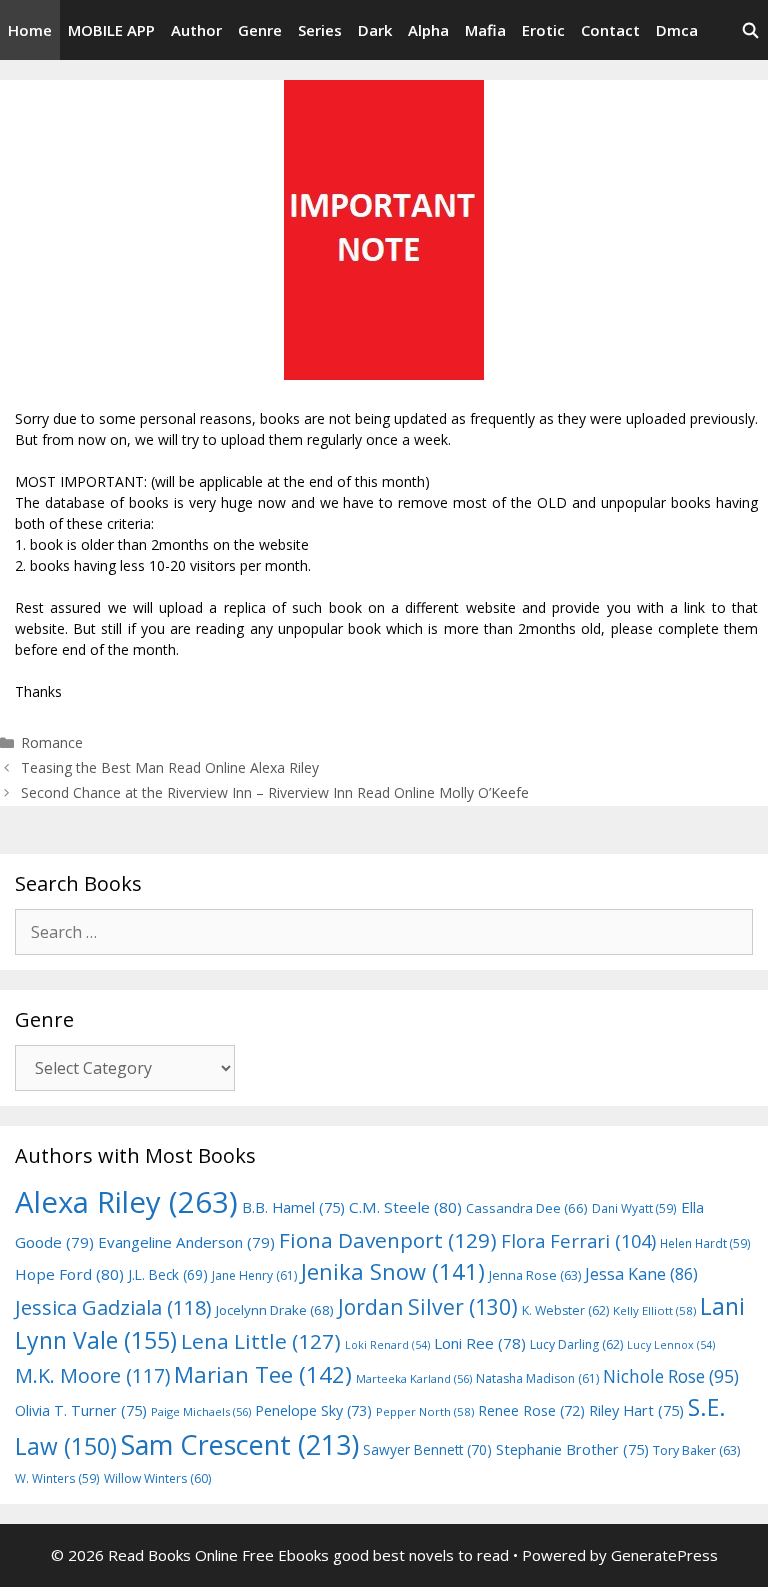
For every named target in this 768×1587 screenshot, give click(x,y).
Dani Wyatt (634, 1208)
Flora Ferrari (578, 1240)
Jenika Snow (393, 1271)
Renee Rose (531, 1410)
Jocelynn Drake (275, 1310)
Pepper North (425, 1411)
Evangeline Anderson (186, 1242)
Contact (610, 30)
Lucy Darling (576, 1344)
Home (30, 30)
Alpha (428, 30)
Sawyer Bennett (427, 1449)
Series (320, 30)
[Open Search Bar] (750, 30)
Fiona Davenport (388, 1240)
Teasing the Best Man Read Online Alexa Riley (170, 767)
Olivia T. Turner (81, 1410)
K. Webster (565, 1310)
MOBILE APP (111, 30)
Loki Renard (387, 1345)
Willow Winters (157, 1478)
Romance (52, 742)
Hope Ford (69, 1274)
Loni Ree (480, 1343)
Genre (260, 30)
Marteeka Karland (414, 1378)
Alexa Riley (126, 1202)
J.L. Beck (168, 1274)
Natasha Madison (537, 1378)
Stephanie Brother (572, 1449)
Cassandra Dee (527, 1208)
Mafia (485, 30)
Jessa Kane (641, 1274)
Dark (375, 30)
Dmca (677, 30)
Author (196, 30)
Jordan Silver (428, 1306)
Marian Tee (263, 1374)
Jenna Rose (535, 1275)
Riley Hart (636, 1410)
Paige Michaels (201, 1411)
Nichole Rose (671, 1376)
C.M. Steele (405, 1207)
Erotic (543, 30)
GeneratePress (664, 1555)
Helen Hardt (705, 1243)
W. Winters (57, 1478)
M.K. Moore (92, 1375)
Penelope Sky (313, 1410)
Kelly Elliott (654, 1310)
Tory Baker (696, 1450)
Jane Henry (254, 1275)
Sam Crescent (240, 1444)
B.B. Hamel (293, 1207)
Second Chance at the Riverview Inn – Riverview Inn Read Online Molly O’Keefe (275, 792)
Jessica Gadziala (113, 1307)
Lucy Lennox (671, 1345)
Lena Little (261, 1341)
